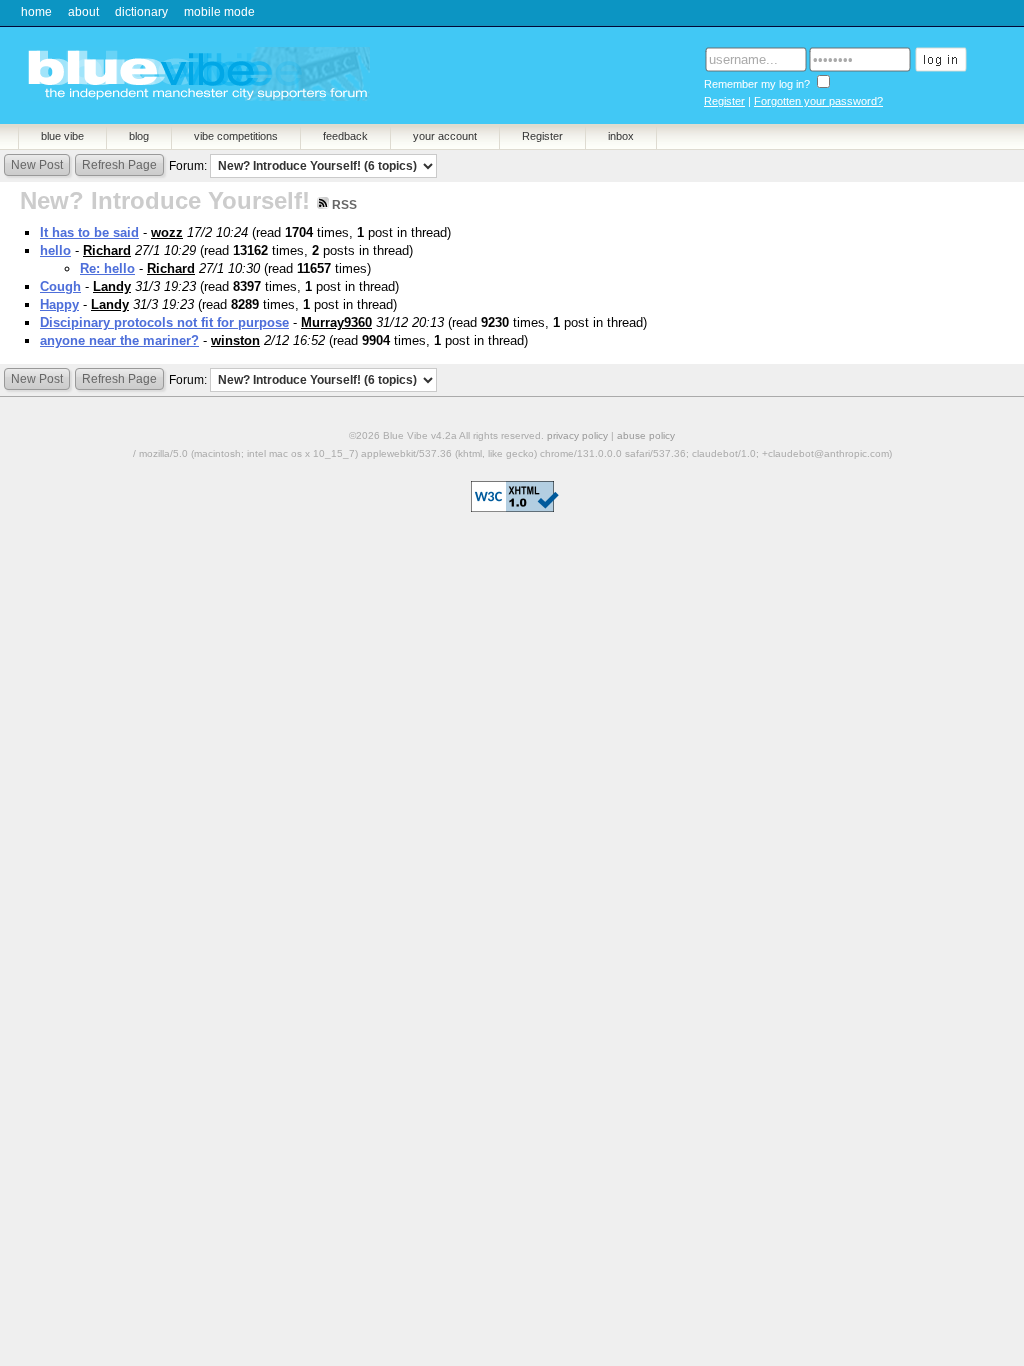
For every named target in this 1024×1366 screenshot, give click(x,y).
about (83, 12)
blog (139, 136)
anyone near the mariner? (119, 340)
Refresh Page (119, 165)
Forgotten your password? (818, 101)
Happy (59, 304)
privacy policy (577, 435)
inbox (621, 136)
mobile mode (219, 12)
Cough (60, 286)
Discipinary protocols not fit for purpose (164, 322)
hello (55, 250)
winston (235, 340)
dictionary (141, 12)
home (36, 12)
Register (724, 101)
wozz (167, 232)
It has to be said (89, 232)
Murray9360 (336, 322)
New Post (37, 165)
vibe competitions (236, 136)
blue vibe (62, 136)
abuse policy (646, 435)
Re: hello (107, 268)
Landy (112, 286)
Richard (107, 250)
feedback (345, 136)
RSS (343, 205)
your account (445, 136)
